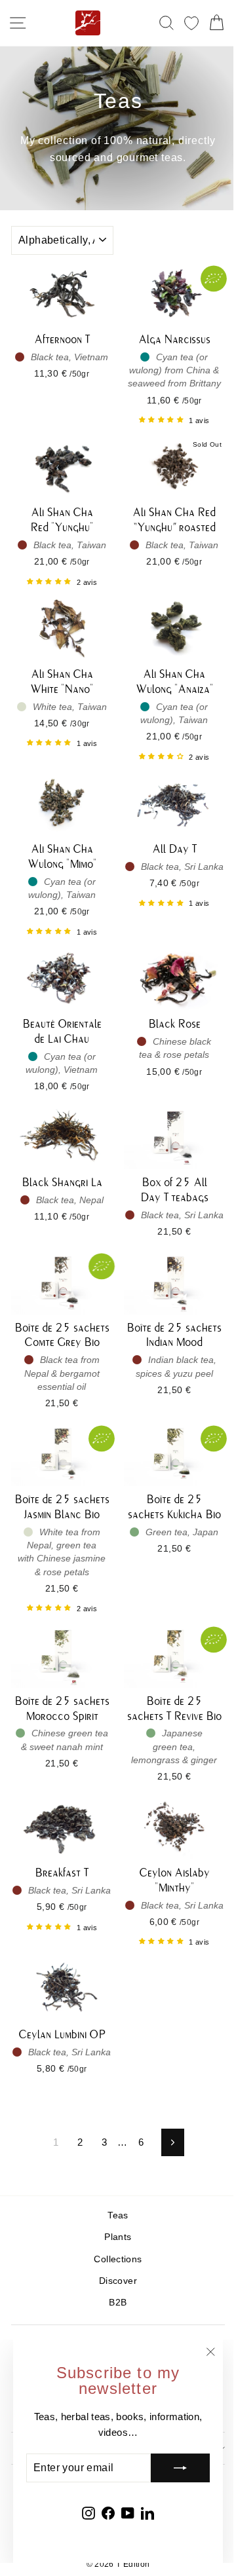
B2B (118, 2303)
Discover (118, 2281)
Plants (118, 2237)
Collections (118, 2259)
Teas (118, 2215)
